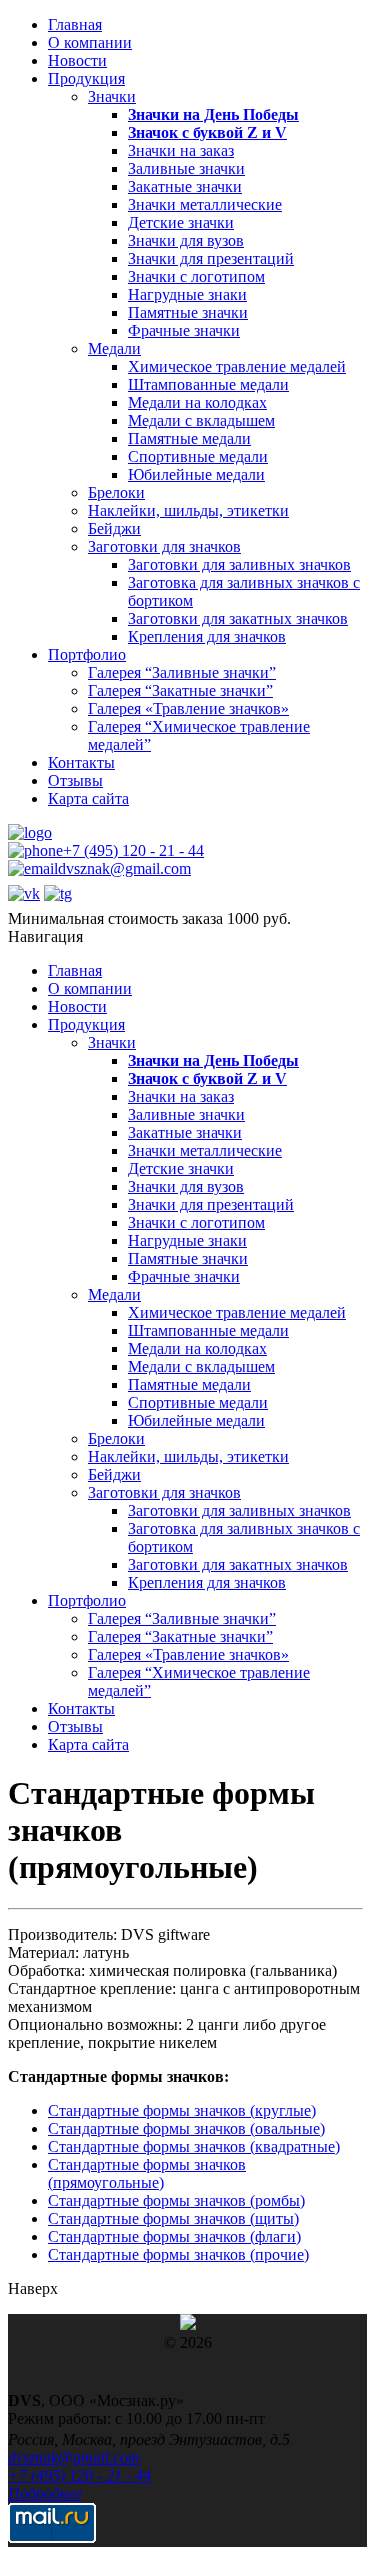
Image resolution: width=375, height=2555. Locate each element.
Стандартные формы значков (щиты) (173, 2218)
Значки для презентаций (211, 258)
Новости (77, 60)
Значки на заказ (181, 150)
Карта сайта (88, 798)
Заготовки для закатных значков (238, 618)
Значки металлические (205, 204)
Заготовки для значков (164, 546)
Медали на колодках (197, 402)
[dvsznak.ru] (30, 832)
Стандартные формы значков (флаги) (174, 2236)
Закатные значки (185, 186)
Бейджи (114, 528)
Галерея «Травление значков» (188, 708)
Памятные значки (188, 312)
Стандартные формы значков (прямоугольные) (147, 2173)
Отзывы (75, 780)
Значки (112, 96)
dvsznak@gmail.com (124, 868)
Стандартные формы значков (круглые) (182, 2110)
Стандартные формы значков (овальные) (186, 2128)
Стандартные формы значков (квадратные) (194, 2146)
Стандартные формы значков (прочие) (178, 2254)
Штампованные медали (208, 384)
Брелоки (116, 492)
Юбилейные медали (196, 474)
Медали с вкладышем (201, 420)
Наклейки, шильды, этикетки (188, 510)
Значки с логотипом (196, 276)
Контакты (81, 762)
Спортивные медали (198, 456)
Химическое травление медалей (237, 366)
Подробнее (45, 2493)
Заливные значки (186, 168)
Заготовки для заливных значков (239, 564)
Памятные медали (189, 438)
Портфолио (87, 654)
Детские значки (181, 222)
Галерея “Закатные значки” (180, 690)
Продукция (86, 78)
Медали (114, 348)
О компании (90, 42)
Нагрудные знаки (187, 294)
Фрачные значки (184, 330)
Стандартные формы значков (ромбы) (176, 2200)
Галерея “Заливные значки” (182, 672)
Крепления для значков (207, 636)
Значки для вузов (186, 240)
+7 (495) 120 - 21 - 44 (133, 850)
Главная (75, 24)
